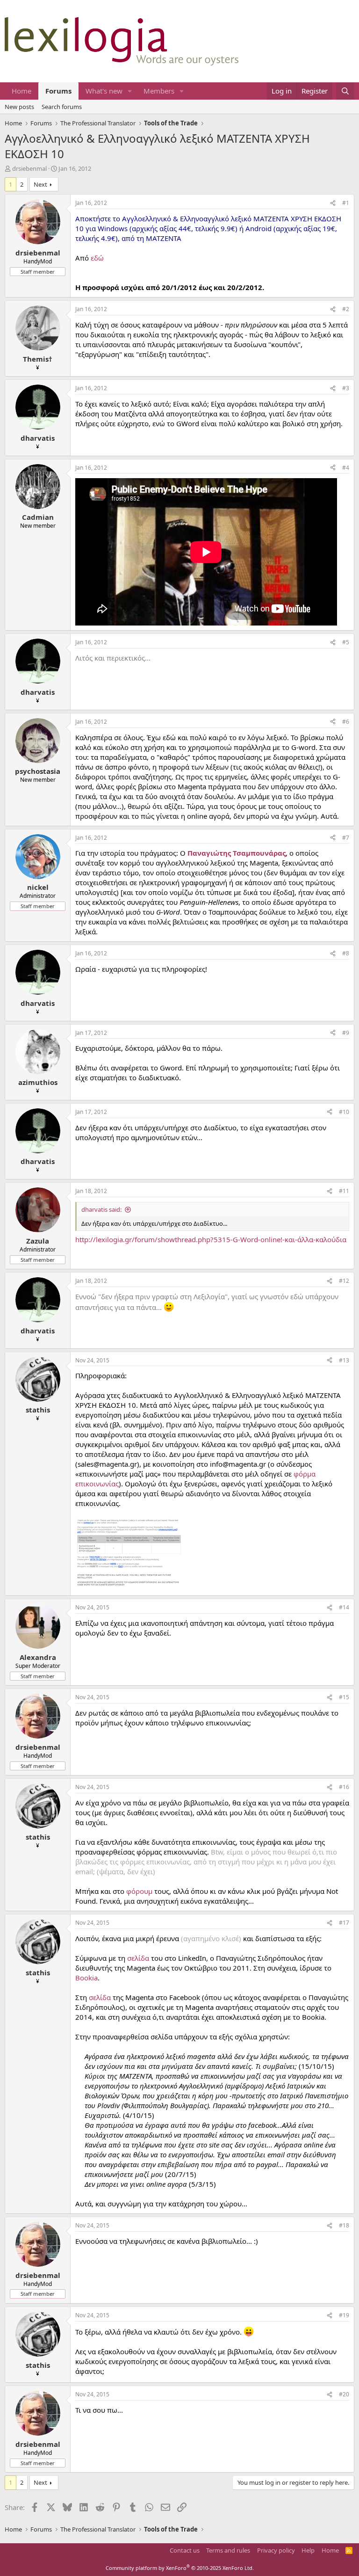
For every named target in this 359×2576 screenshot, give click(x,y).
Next (40, 184)
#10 (344, 1112)
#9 (346, 1033)
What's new (104, 91)
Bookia (86, 1978)
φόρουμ (139, 1891)
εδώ (97, 258)
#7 (346, 838)
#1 (346, 203)
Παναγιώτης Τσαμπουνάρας (237, 853)
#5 (346, 642)
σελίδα (138, 1958)
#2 (346, 309)
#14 (344, 1607)
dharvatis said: (101, 1209)
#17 (344, 1923)
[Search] (345, 91)
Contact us (185, 2550)
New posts (19, 107)
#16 (344, 1787)
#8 (346, 953)
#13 (344, 1360)
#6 (346, 722)
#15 (344, 1697)
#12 (344, 1281)
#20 (344, 2394)
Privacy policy (276, 2550)
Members (159, 91)
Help (308, 2550)
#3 (346, 388)
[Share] (333, 203)
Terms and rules (228, 2550)
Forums (58, 91)
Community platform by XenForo (180, 2568)
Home (22, 91)
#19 (344, 2315)
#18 (344, 2225)
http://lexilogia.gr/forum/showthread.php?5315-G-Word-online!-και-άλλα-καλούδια (211, 1239)
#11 (344, 1191)
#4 (346, 468)
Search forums (62, 107)
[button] (130, 91)
